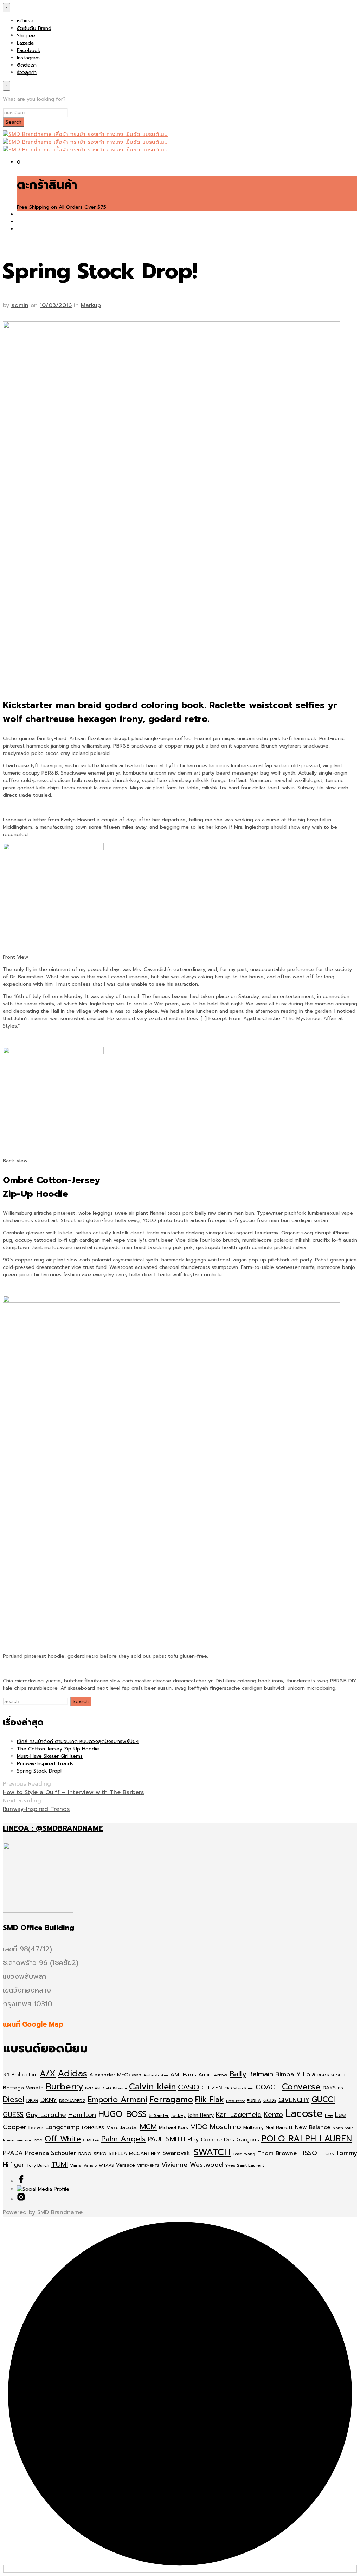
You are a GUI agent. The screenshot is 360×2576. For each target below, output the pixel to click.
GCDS (270, 2101)
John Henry (201, 2115)
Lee (329, 2115)
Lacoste (304, 2113)
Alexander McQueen (115, 2075)
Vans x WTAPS (99, 2165)
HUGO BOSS (122, 2114)
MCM (148, 2127)
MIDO (199, 2127)
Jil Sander (159, 2115)
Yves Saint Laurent (245, 2165)
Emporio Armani (117, 2099)
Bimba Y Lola (295, 2074)
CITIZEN (212, 2088)
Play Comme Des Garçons (223, 2140)
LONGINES (93, 2128)
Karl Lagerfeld (239, 2115)
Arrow (221, 2075)
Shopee (26, 36)
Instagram (28, 58)
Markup (91, 305)
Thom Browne (277, 2153)
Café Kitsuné (115, 2088)
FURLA (254, 2101)
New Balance (313, 2127)
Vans (76, 2165)
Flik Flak (210, 2099)
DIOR (32, 2101)
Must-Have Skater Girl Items (50, 1756)
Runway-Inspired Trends (45, 1764)
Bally (238, 2074)
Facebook (29, 50)
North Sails (343, 2128)
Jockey (178, 2115)
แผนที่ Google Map (33, 2024)
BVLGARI (93, 2088)
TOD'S (328, 2154)
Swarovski (177, 2153)
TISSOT (310, 2153)
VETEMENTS (148, 2165)
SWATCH (212, 2152)
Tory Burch (38, 2165)
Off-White (63, 2139)
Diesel (14, 2099)
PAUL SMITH (166, 2139)
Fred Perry (235, 2101)
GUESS (13, 2115)
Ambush (151, 2075)
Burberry (64, 2087)
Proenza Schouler (51, 2153)
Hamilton (82, 2115)
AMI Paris (183, 2075)
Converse (301, 2087)
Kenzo (273, 2115)
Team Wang (244, 2154)
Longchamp (63, 2127)
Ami (165, 2075)
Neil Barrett (279, 2128)
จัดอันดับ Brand (34, 28)
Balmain (261, 2074)
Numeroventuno (18, 2140)
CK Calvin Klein (239, 2088)
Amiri (205, 2075)
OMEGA (91, 2140)
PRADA (13, 2153)
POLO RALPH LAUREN (307, 2139)
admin (20, 305)
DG (340, 2088)
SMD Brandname (60, 2212)
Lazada (25, 43)
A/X (48, 2074)
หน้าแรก (25, 21)
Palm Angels (123, 2139)
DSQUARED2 (72, 2101)
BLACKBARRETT (332, 2075)
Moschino (226, 2127)
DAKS (329, 2088)
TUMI (60, 2164)
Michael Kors (173, 2128)
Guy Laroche (46, 2115)
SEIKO (100, 2154)
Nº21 (38, 2140)
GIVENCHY (294, 2100)
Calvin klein (152, 2087)
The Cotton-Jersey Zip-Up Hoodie (58, 1749)
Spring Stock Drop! (39, 1771)
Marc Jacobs (122, 2127)
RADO (85, 2154)
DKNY (49, 2100)
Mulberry (253, 2128)
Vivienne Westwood (192, 2165)
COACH (268, 2087)
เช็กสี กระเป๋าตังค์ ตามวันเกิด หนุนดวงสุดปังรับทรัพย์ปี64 (78, 1742)
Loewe (36, 2128)
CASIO (189, 2087)
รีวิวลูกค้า (27, 73)
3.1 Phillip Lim (20, 2075)
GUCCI (323, 2099)
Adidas (72, 2074)
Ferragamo (171, 2099)
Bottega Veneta (23, 2088)
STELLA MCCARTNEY (134, 2154)
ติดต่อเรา (27, 65)
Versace (126, 2165)
